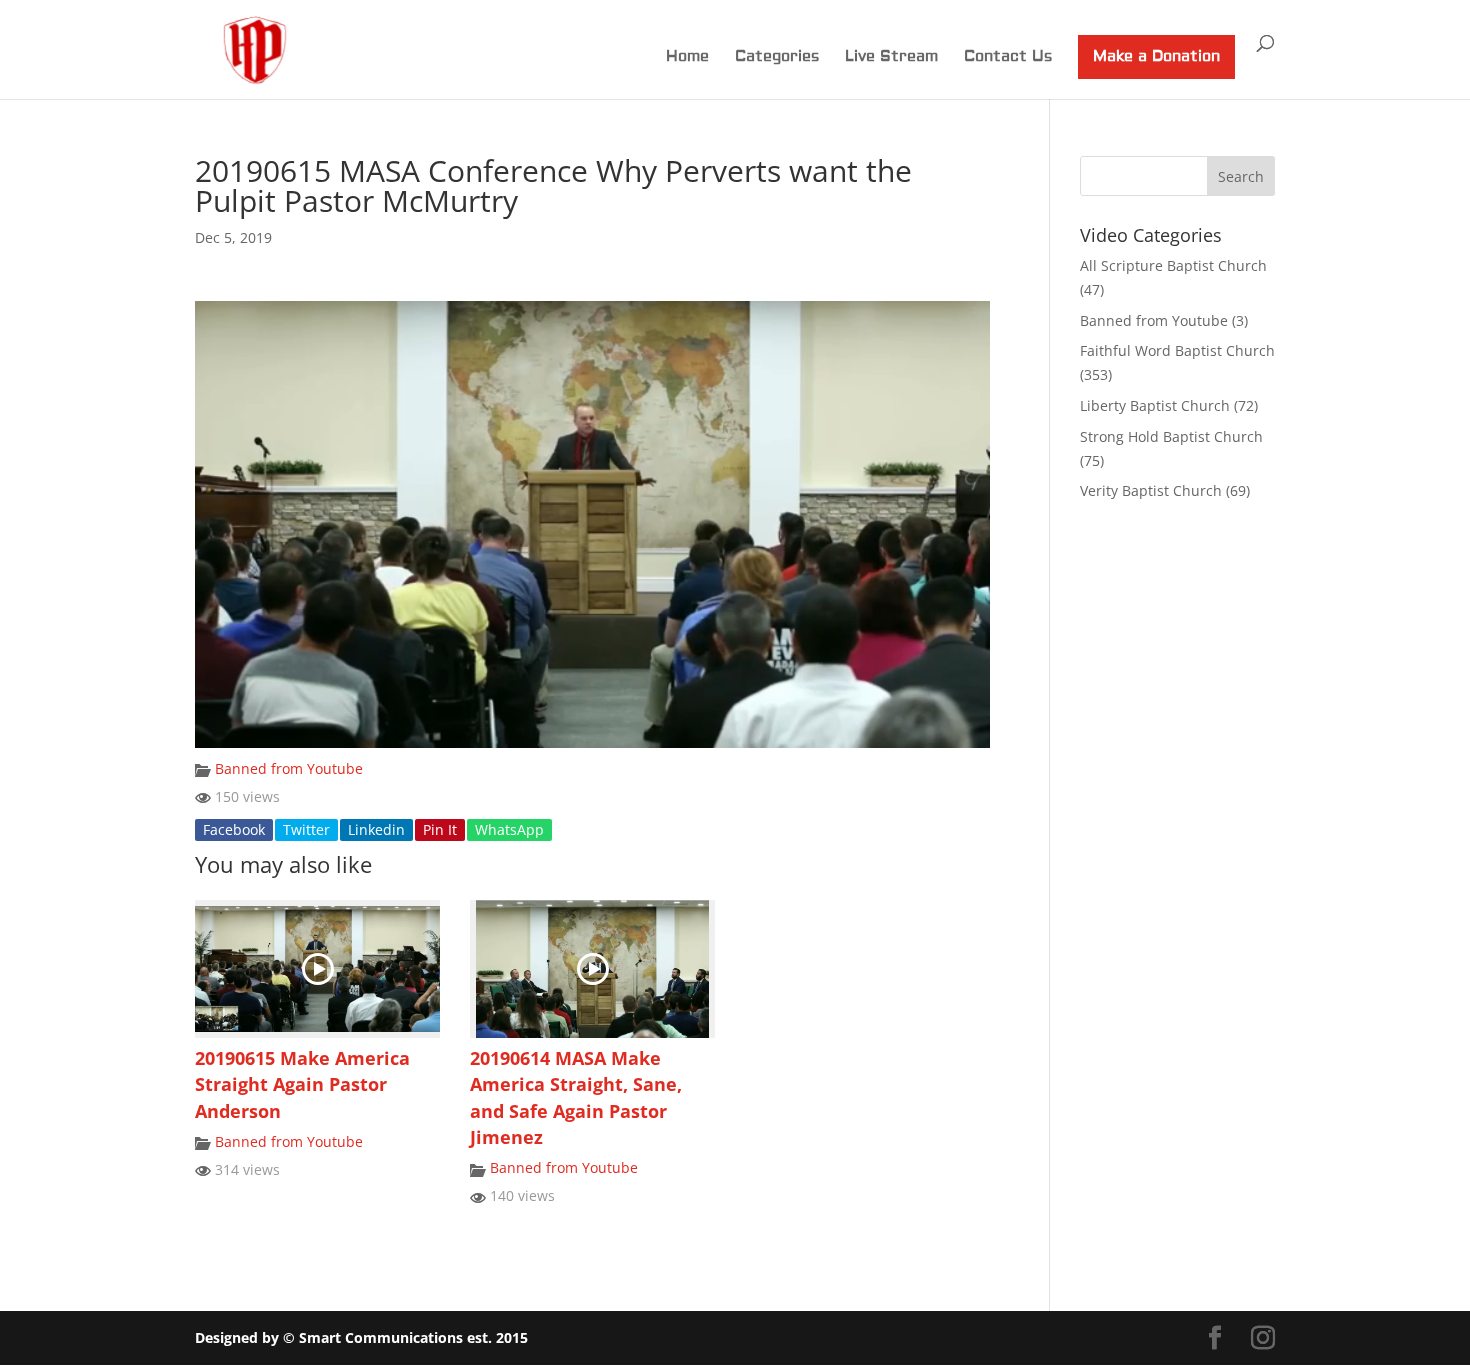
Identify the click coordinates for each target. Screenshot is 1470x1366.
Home (687, 58)
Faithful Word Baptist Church (1177, 350)
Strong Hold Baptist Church (1171, 436)
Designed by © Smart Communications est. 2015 (361, 1337)
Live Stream (891, 58)
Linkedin (376, 829)
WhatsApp (509, 829)
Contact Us (1008, 58)
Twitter (306, 829)
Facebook (234, 829)
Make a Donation (1156, 56)
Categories (777, 58)
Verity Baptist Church (1151, 490)
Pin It (440, 829)
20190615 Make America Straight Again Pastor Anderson (302, 1084)
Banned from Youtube (289, 768)
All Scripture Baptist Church (1173, 265)
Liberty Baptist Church (1155, 405)
